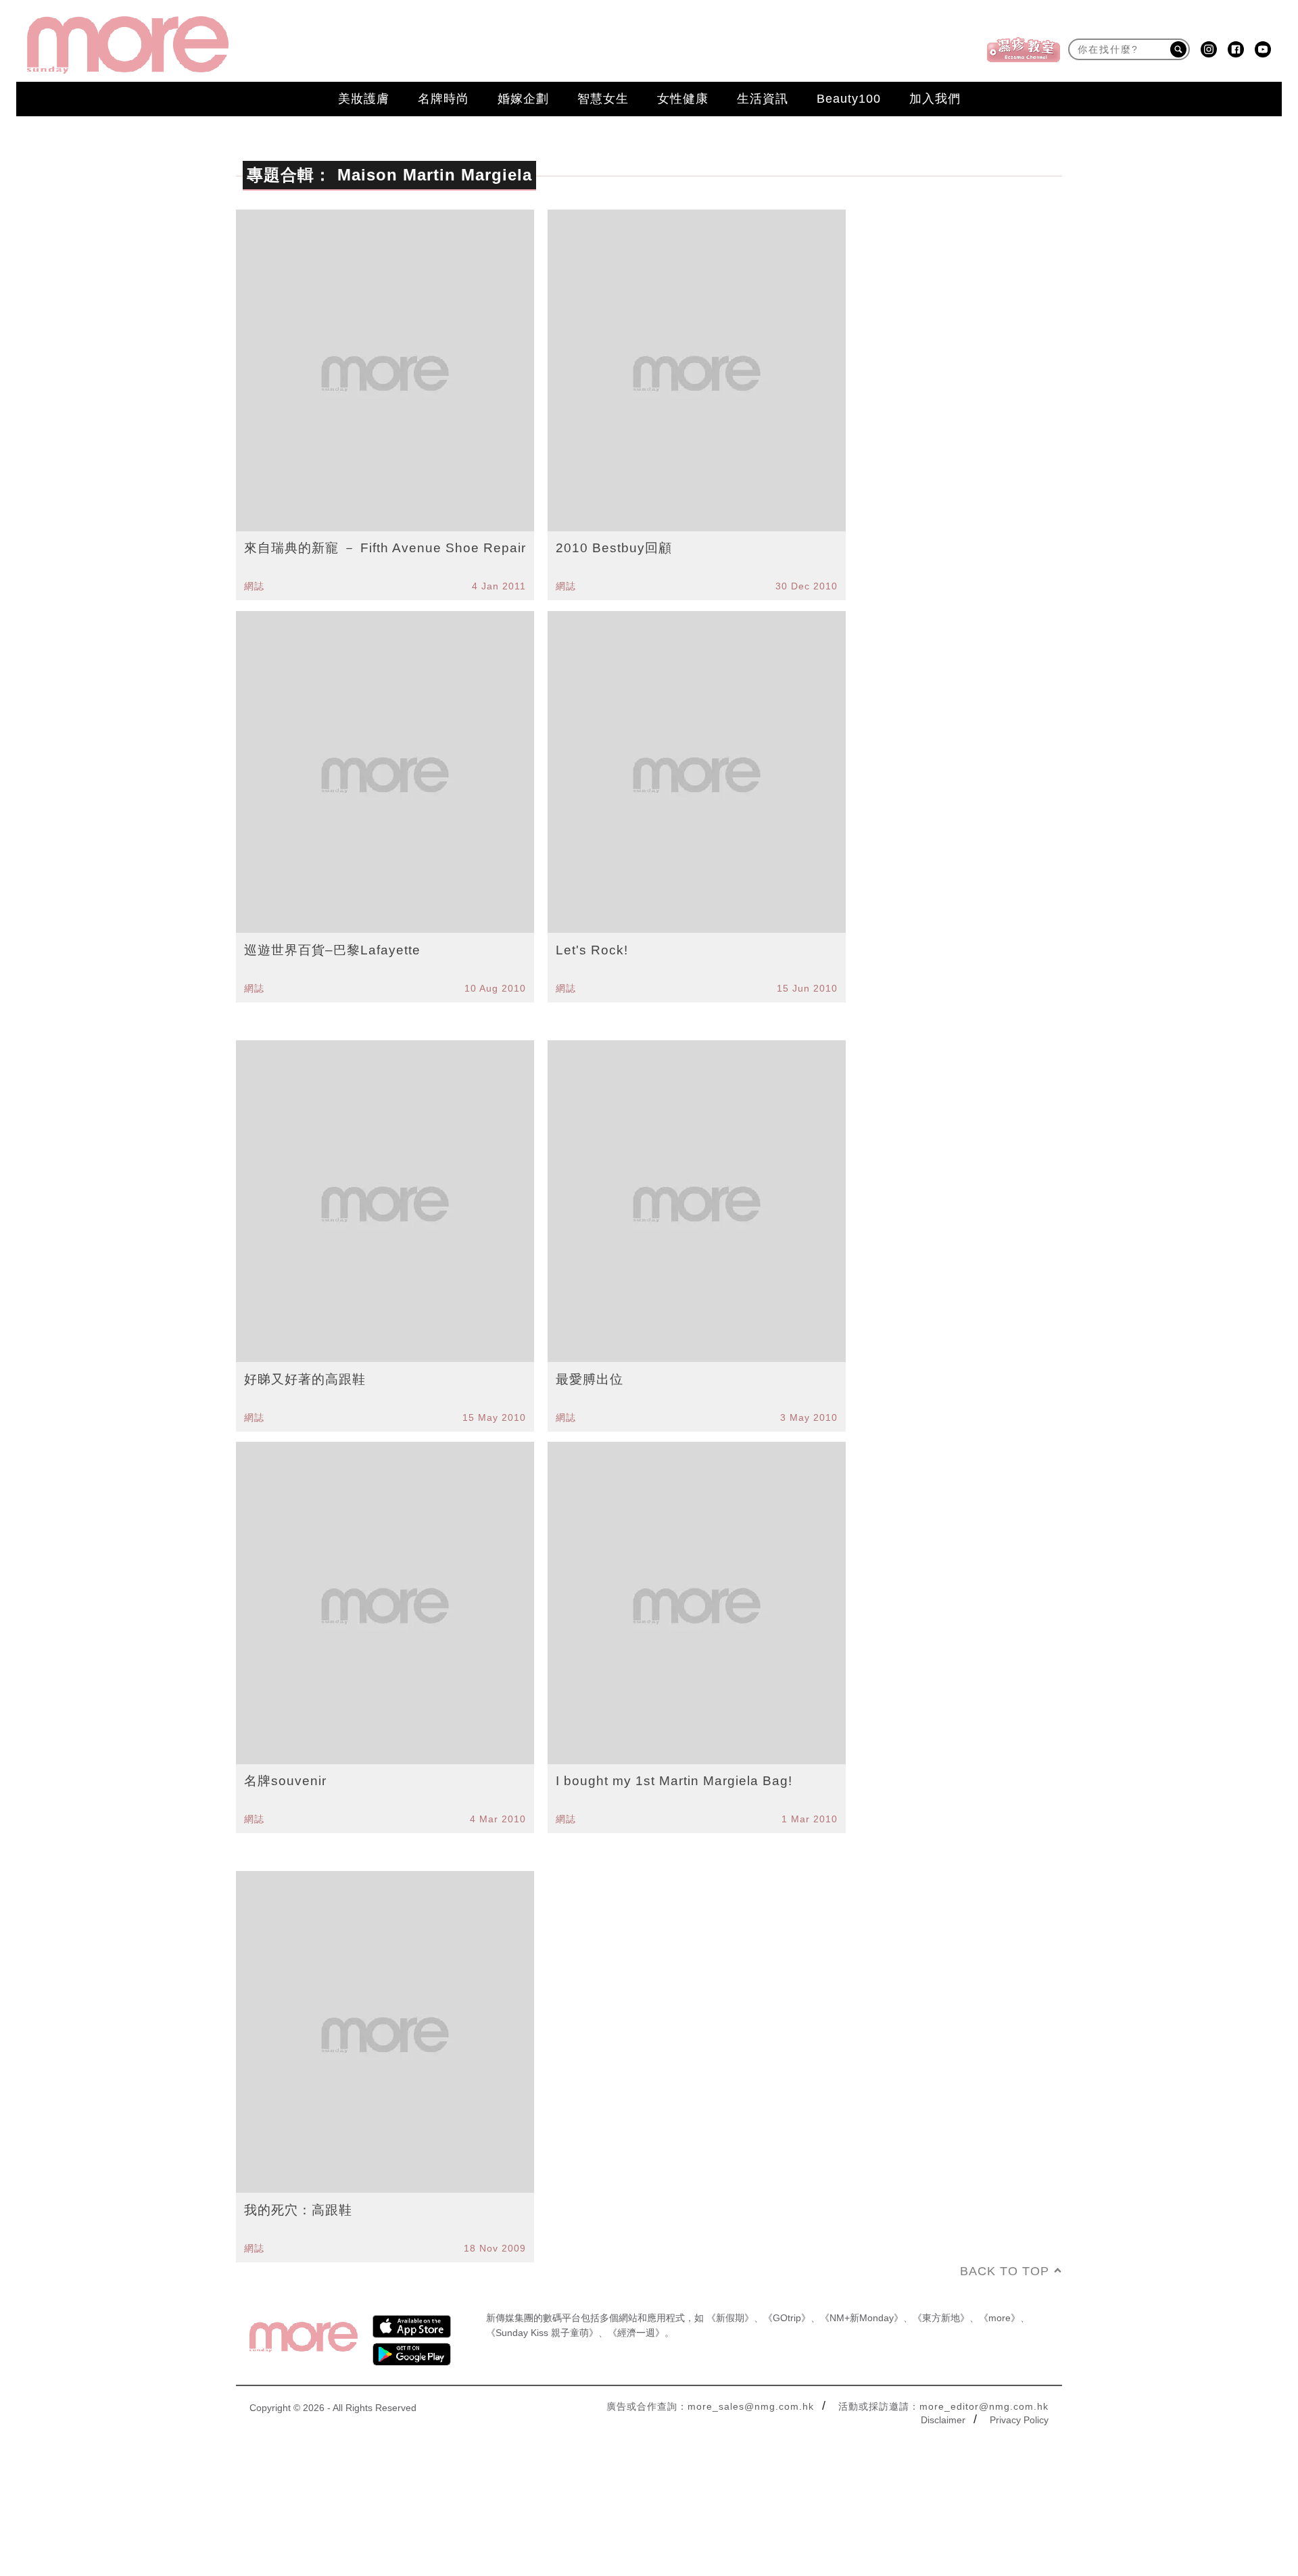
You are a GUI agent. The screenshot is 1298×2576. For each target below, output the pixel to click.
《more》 (1000, 2318)
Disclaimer (943, 2420)
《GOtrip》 (787, 2318)
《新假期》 (730, 2318)
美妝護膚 (364, 99)
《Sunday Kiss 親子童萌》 (542, 2333)
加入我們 (935, 99)
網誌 (254, 586)
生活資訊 (763, 99)
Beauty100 (849, 99)
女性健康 (683, 99)
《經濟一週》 (636, 2333)
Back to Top (1005, 2271)
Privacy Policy (1019, 2420)
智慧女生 (603, 99)
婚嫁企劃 (523, 99)
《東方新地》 (941, 2318)
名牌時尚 (443, 99)
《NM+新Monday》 (862, 2318)
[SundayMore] (128, 45)
